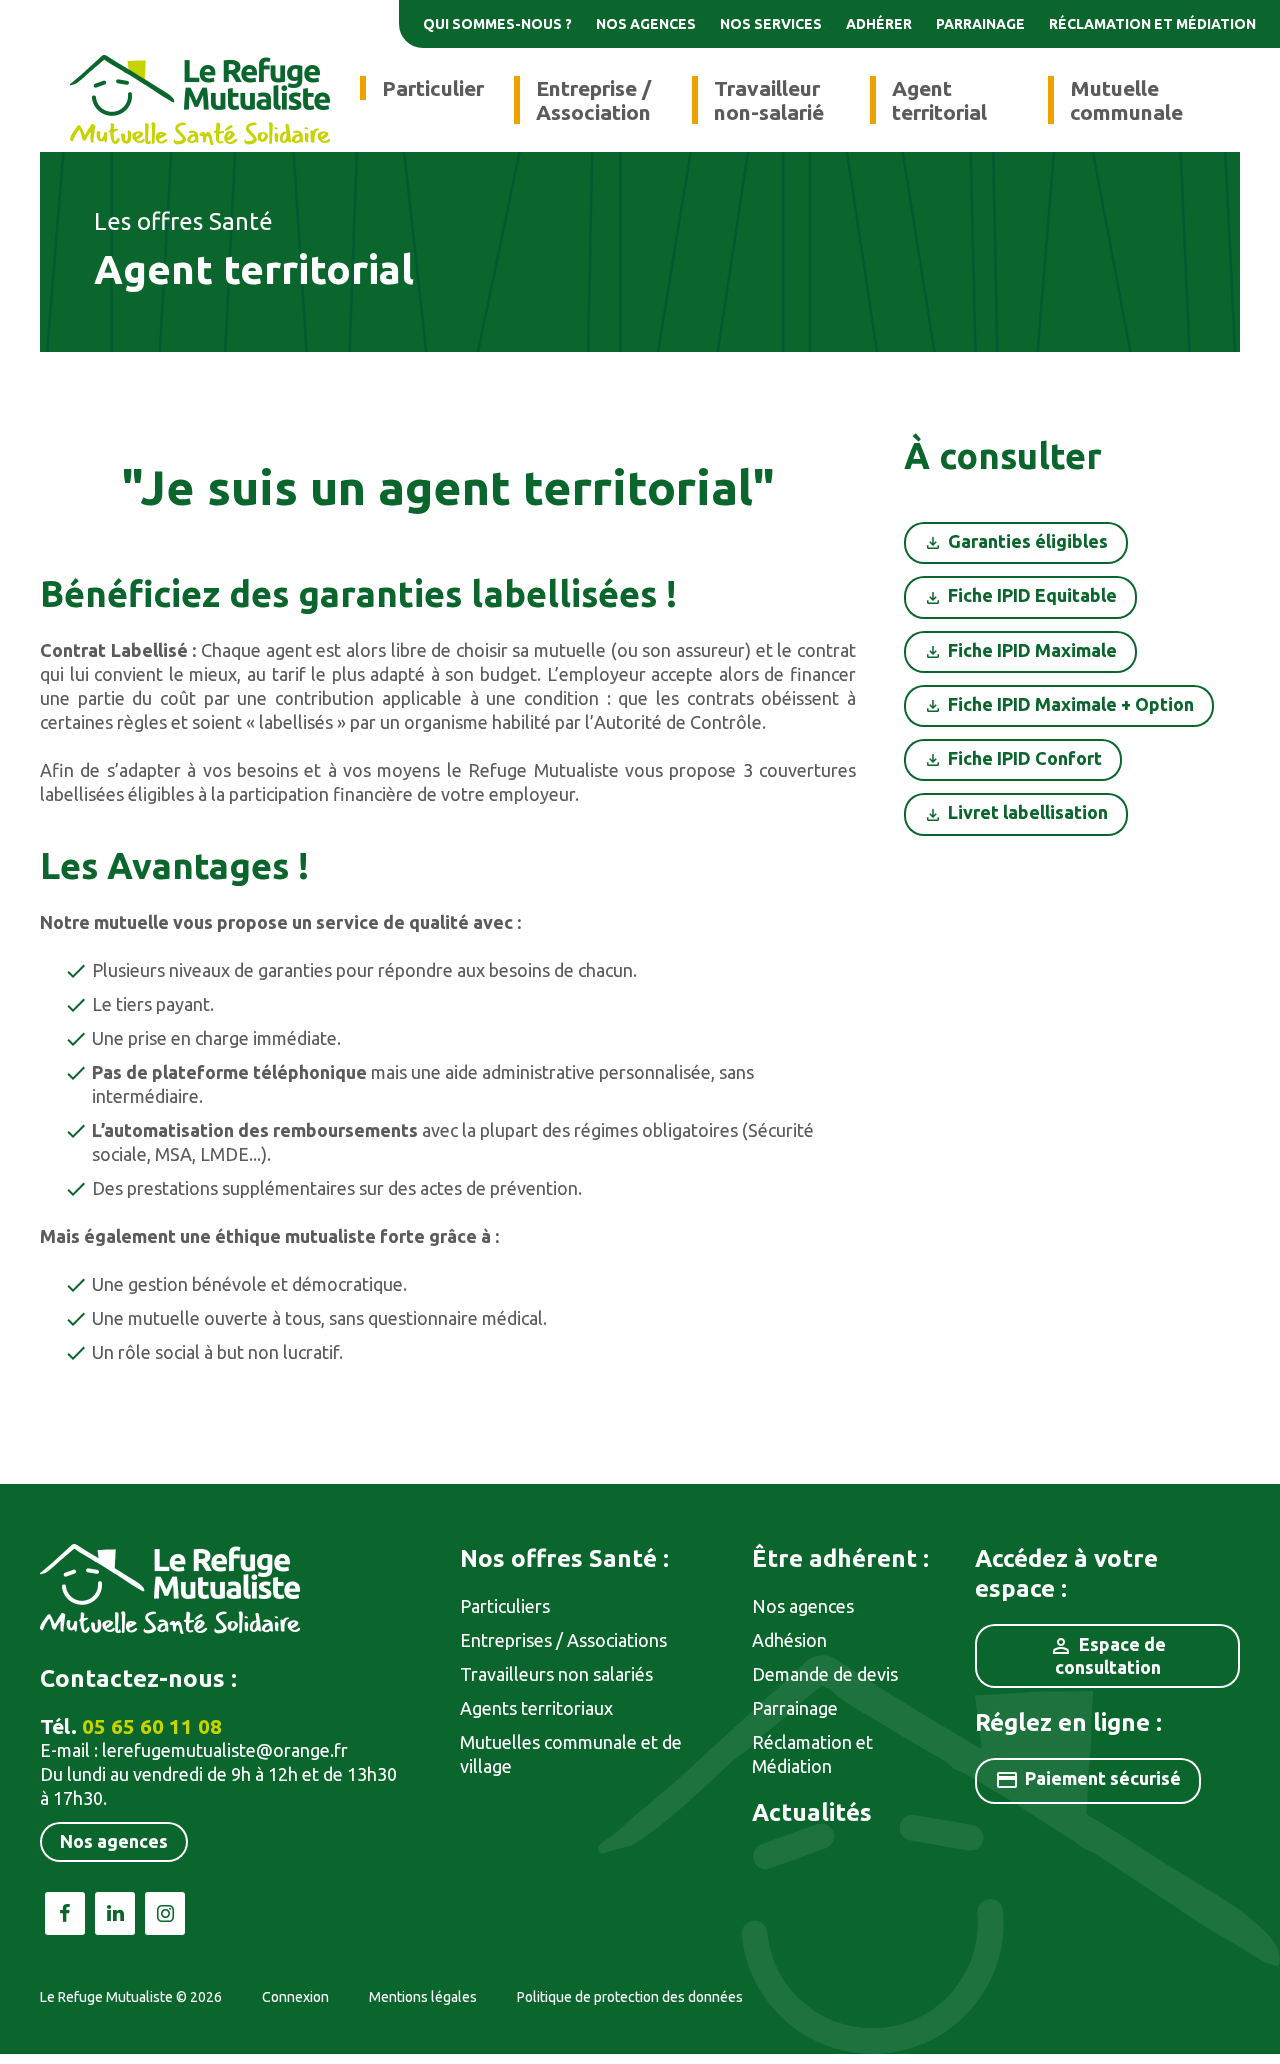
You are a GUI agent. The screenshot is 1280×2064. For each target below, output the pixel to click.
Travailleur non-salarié (769, 100)
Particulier (433, 88)
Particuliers (505, 1606)
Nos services (771, 24)
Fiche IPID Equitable (1032, 595)
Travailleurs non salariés (556, 1674)
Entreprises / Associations (563, 1640)
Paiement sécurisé (1088, 1780)
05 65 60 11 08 (152, 1726)
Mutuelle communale (1126, 100)
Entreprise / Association (593, 100)
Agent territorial (939, 100)
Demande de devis (825, 1674)
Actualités (812, 1812)
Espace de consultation (1107, 1655)
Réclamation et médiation (1152, 24)
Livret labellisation (1028, 812)
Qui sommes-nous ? (497, 24)
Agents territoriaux (536, 1708)
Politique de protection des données (630, 1997)
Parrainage (980, 24)
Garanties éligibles (1028, 541)
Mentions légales (423, 1997)
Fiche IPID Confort (1025, 758)
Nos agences (646, 24)
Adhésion (789, 1640)
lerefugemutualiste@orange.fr (225, 1750)
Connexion (295, 1997)
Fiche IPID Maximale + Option (1071, 704)
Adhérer (879, 24)
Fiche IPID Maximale (1032, 650)
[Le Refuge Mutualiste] (200, 98)
